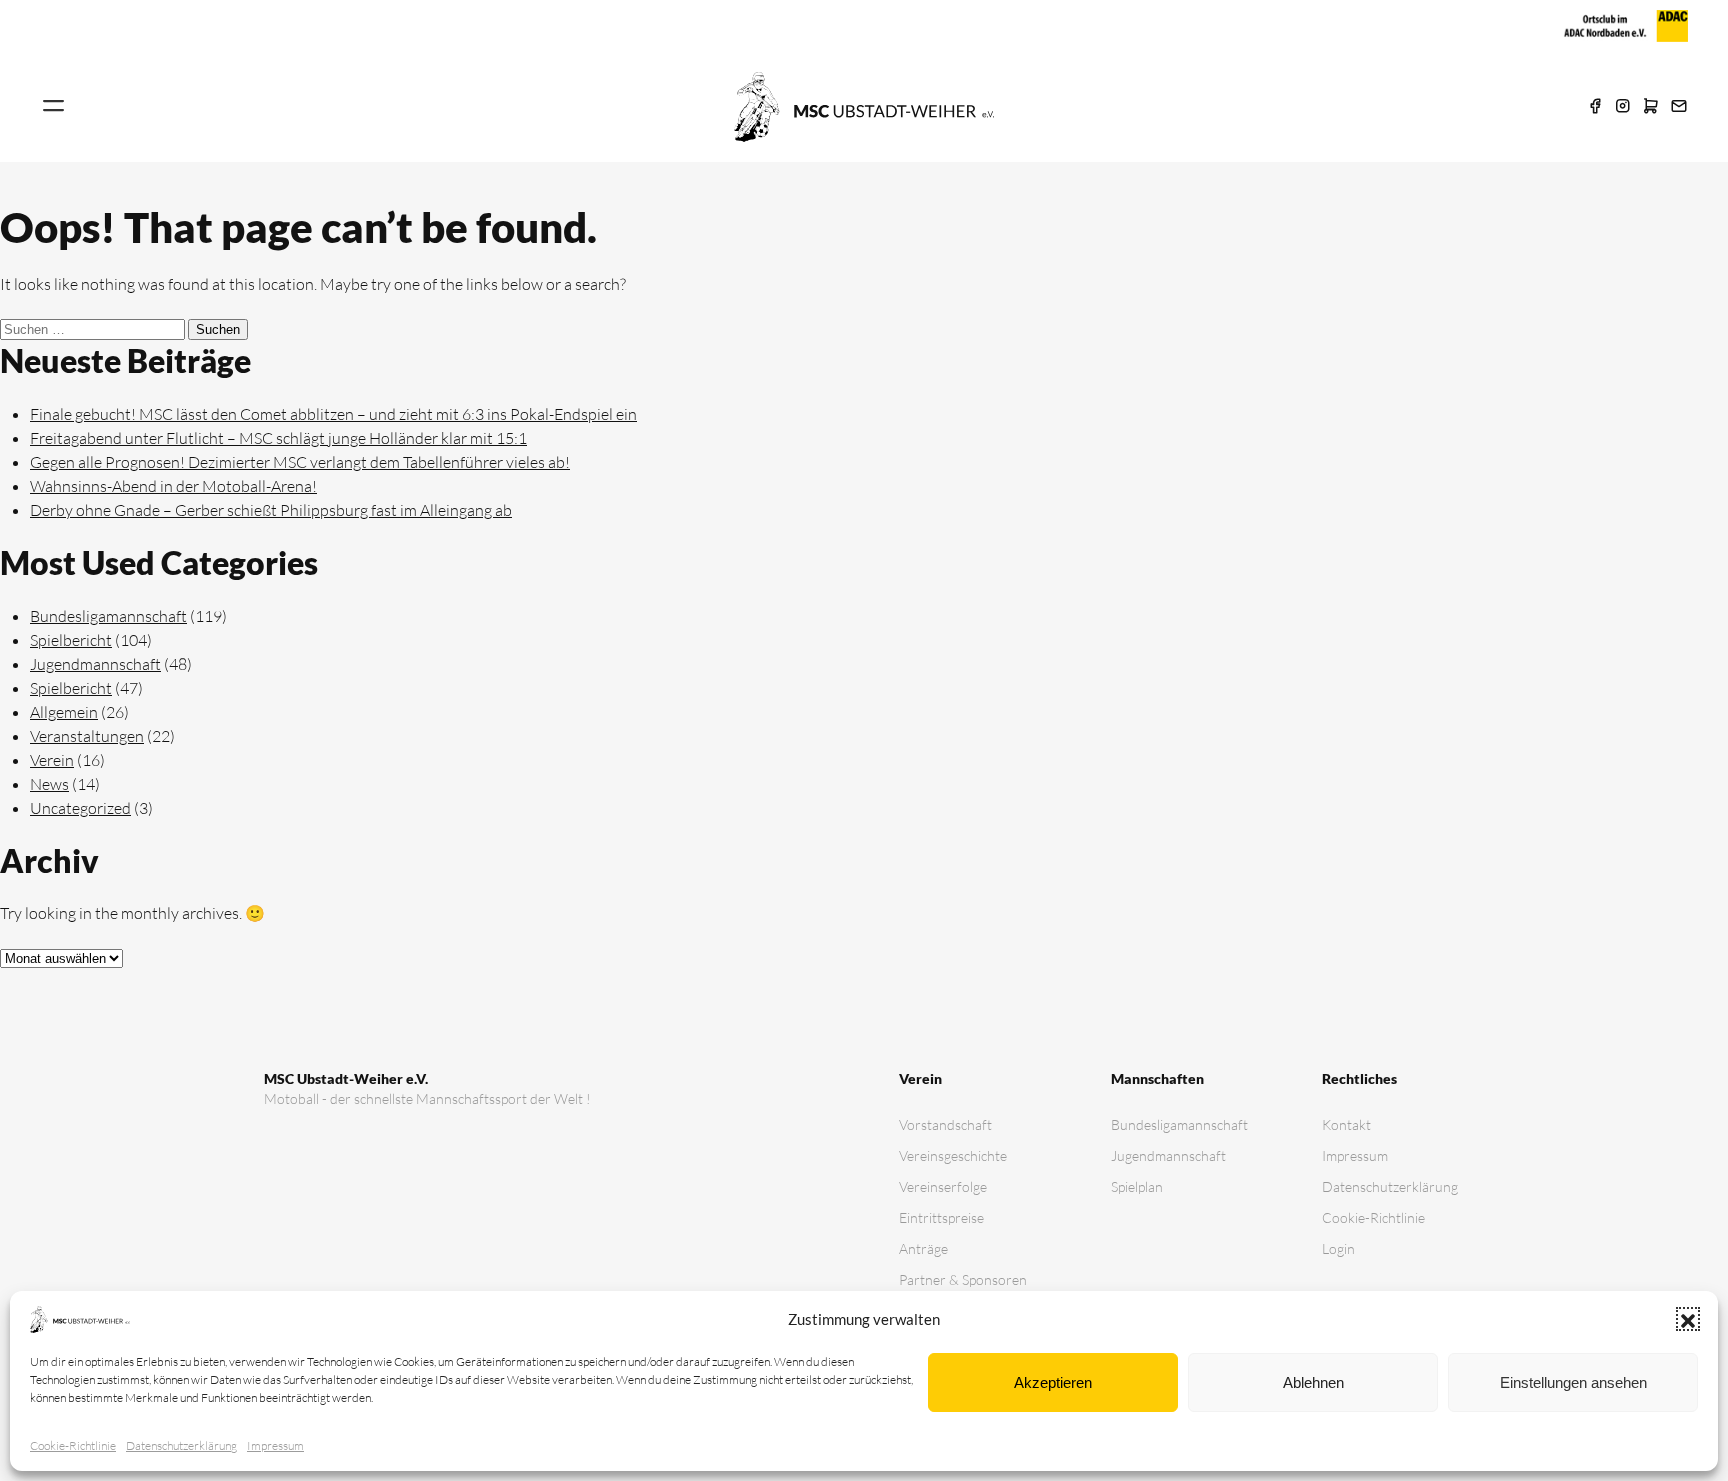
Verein (52, 760)
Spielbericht (71, 640)
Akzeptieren (1053, 1382)
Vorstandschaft (945, 1124)
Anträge (923, 1248)
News (49, 784)
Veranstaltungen (87, 736)
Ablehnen (1313, 1382)
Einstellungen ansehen (1573, 1382)
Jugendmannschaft (95, 664)
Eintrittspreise (941, 1217)
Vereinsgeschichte (953, 1155)
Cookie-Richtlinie (73, 1445)
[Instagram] (1623, 107)
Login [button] (1338, 1248)
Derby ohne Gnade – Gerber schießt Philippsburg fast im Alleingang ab (271, 510)
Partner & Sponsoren (963, 1279)
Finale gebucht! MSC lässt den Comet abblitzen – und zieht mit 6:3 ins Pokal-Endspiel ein (333, 414)
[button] (1688, 1319)
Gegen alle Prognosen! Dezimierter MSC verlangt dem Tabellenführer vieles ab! (300, 462)
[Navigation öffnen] (54, 107)
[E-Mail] (1679, 107)
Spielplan (1137, 1186)
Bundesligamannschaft (108, 616)
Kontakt (1346, 1124)
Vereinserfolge (943, 1186)
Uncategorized (80, 808)
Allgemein (64, 712)
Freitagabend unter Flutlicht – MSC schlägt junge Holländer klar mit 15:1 (278, 438)
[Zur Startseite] (864, 105)
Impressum (275, 1445)
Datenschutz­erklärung (181, 1445)
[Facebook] (1595, 107)
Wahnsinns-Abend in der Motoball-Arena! (173, 486)
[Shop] (1651, 107)
